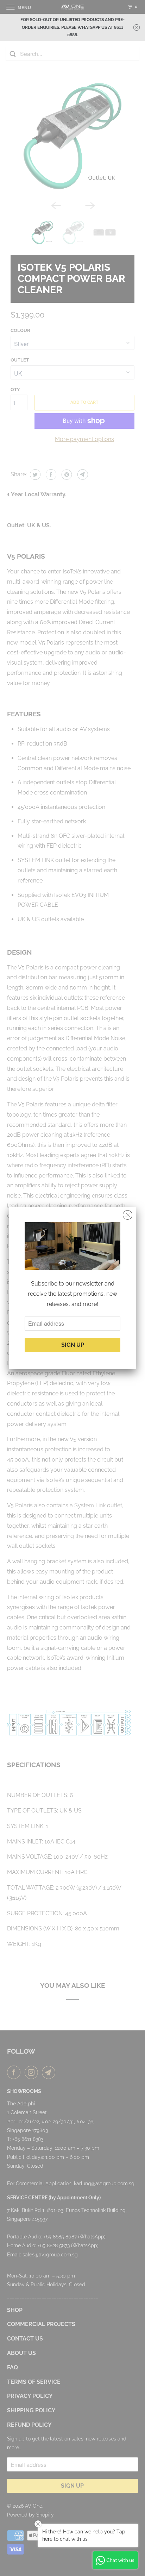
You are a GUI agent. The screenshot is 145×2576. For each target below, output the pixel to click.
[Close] (128, 1215)
